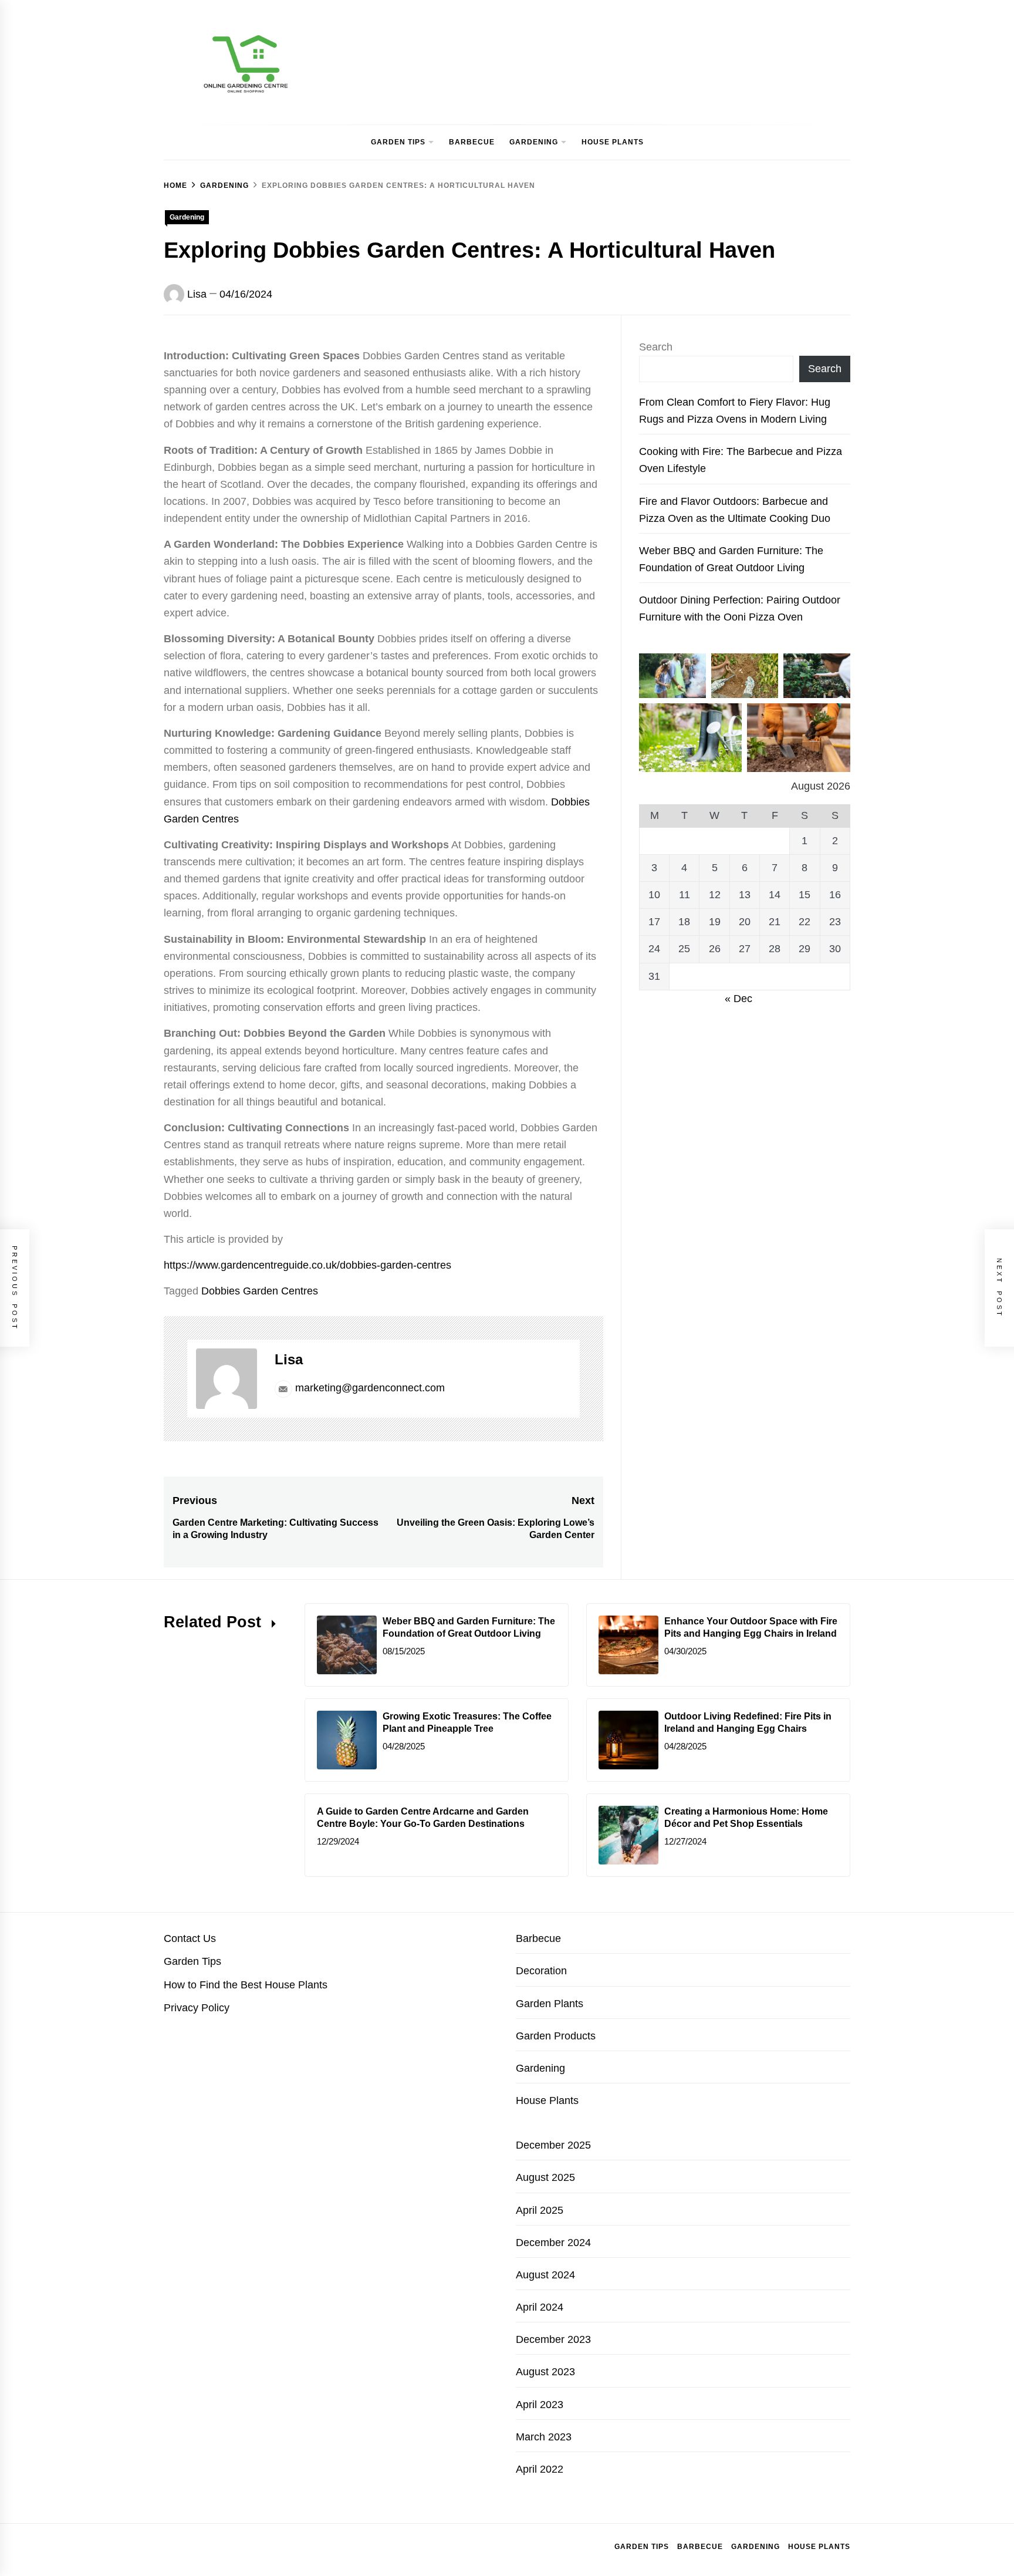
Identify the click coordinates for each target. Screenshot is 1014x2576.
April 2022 (540, 2469)
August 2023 (545, 2372)
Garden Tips (398, 142)
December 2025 (553, 2145)
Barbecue (472, 142)
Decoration (541, 1971)
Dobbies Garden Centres (260, 1291)
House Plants (613, 142)
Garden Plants (550, 2004)
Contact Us (190, 1938)
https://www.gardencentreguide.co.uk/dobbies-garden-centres (307, 1265)
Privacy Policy (197, 2008)
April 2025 (540, 2210)
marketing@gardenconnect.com (370, 1388)
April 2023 (540, 2405)
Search (656, 347)
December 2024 (553, 2243)
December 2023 (553, 2339)
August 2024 (545, 2275)
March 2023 (544, 2437)
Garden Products (556, 2036)
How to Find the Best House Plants (246, 1985)
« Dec (738, 999)
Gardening (534, 142)
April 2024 (540, 2307)
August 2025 (545, 2177)
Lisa (197, 294)
